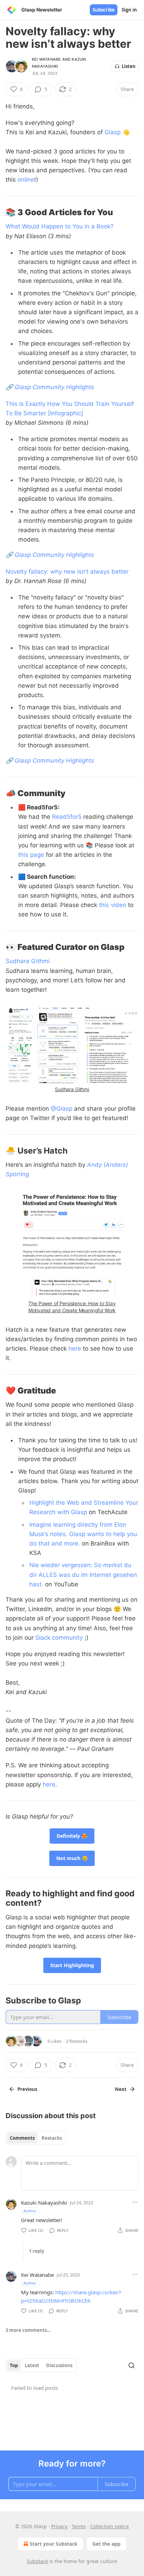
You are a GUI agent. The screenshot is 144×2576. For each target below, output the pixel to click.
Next (121, 2089)
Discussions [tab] (59, 2365)
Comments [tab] (22, 2138)
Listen (129, 66)
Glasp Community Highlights (54, 387)
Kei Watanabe (46, 59)
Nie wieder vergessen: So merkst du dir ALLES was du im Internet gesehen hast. (83, 1574)
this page (31, 855)
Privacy (59, 2526)
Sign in (129, 10)
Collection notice (110, 2526)
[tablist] (36, 2138)
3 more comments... (28, 2330)
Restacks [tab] (52, 2138)
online (26, 180)
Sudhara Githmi (28, 961)
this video (113, 905)
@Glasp (62, 1109)
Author (30, 2211)
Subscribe (104, 10)
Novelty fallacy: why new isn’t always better (67, 572)
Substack (37, 2561)
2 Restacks (77, 2041)
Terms (79, 2526)
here (75, 1349)
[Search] (131, 2365)
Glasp (113, 132)
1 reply (37, 2251)
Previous (27, 2089)
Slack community (59, 1638)
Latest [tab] (32, 2365)
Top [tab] (14, 2365)
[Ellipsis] (135, 2202)
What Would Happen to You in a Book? (60, 226)
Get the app (106, 2544)
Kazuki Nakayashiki (44, 2203)
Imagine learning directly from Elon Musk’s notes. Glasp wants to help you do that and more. (83, 1534)
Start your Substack (54, 2544)
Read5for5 (67, 817)
